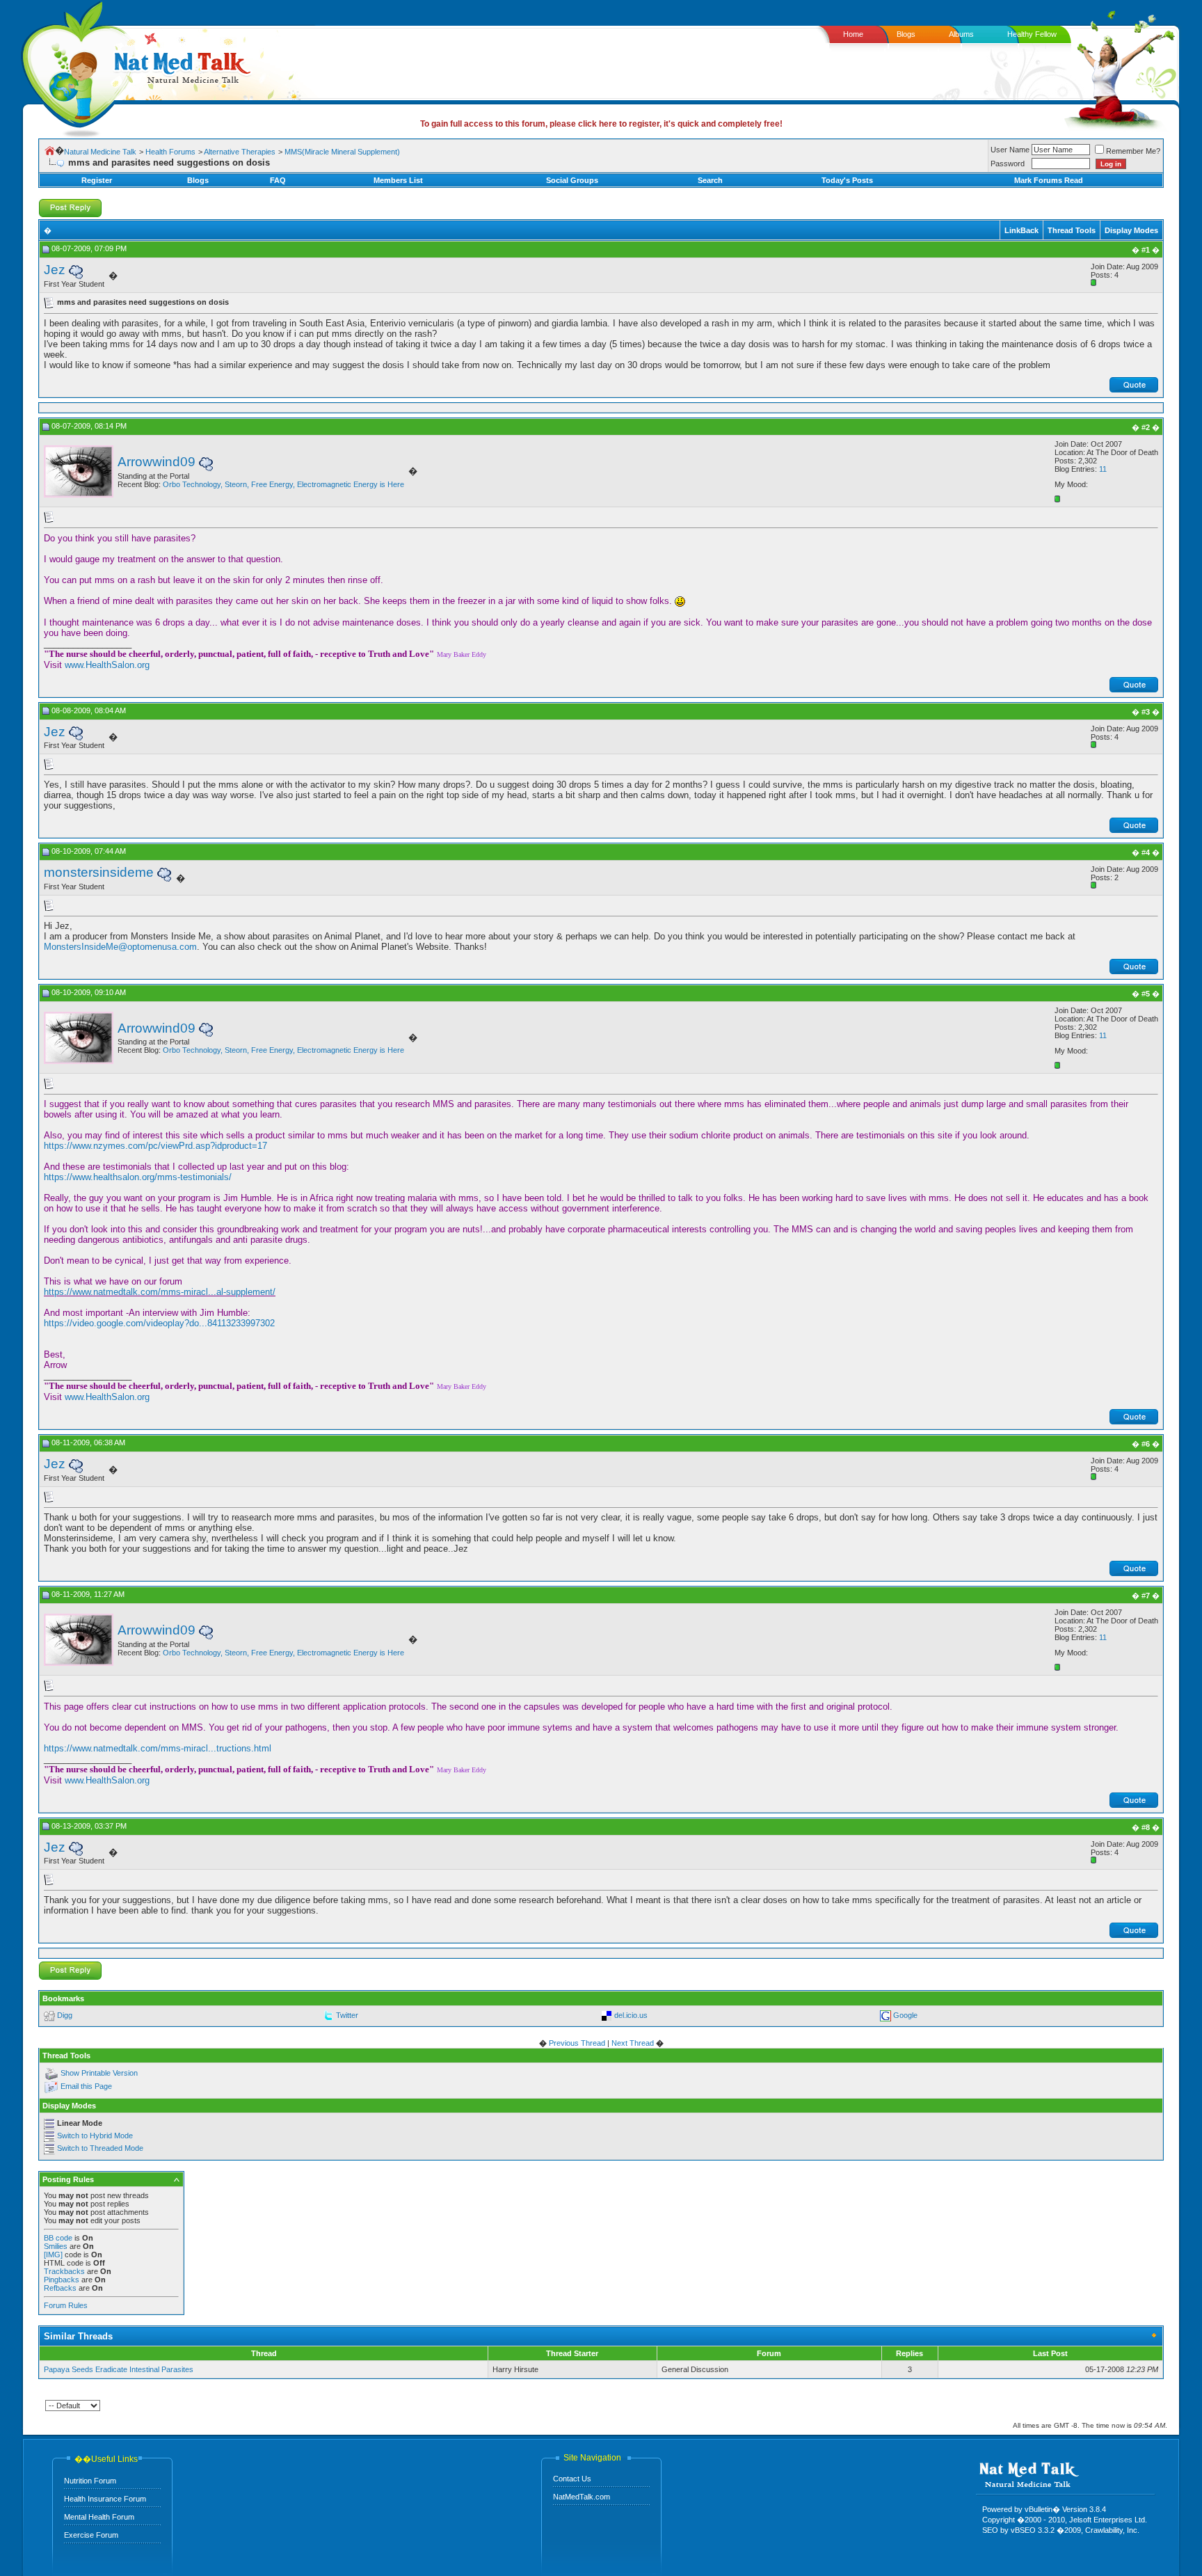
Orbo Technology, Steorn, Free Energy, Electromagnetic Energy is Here (283, 484)
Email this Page (86, 2087)
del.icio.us (631, 2015)
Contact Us (572, 2479)
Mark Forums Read (1049, 180)
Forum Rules (66, 2305)
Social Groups (572, 180)
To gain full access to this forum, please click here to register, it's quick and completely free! (601, 124)
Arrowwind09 (157, 462)
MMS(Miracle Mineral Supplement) (342, 152)
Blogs (906, 34)
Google (905, 2015)
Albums (961, 34)
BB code (58, 2238)
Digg (65, 2015)
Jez (55, 270)
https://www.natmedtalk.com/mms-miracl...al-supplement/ (160, 1292)
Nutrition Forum (90, 2481)
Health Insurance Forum (105, 2499)
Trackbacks (64, 2271)
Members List (398, 180)
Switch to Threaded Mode (100, 2148)
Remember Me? (1133, 151)
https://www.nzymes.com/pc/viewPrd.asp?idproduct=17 (155, 1146)
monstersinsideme (99, 872)
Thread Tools (1072, 230)
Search (710, 180)
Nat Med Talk (73, 66)
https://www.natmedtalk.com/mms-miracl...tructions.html (158, 1748)
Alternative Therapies (240, 152)
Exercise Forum (91, 2535)
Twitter (347, 2015)
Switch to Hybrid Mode (95, 2136)
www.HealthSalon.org (107, 665)
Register (97, 180)
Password (1008, 164)
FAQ (278, 180)
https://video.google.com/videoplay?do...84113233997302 (159, 1323)
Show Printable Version (99, 2074)
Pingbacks (62, 2280)
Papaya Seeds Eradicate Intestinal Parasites (119, 2369)
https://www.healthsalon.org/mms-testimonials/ (138, 1177)
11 (1103, 469)
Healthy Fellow (1032, 34)
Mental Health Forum (99, 2517)
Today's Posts (847, 180)
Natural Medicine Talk (100, 152)
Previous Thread (577, 2043)
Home (853, 34)
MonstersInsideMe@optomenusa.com (120, 947)
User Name (1010, 150)
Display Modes (1131, 230)
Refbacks (60, 2288)
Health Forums (170, 152)
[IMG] (53, 2255)
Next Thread (633, 2043)
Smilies (56, 2246)
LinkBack (1021, 230)
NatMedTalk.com (582, 2497)
